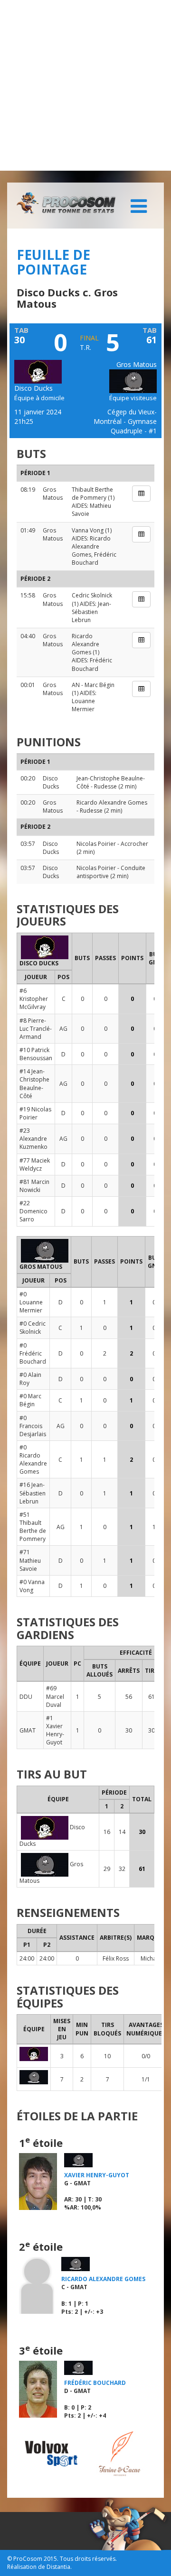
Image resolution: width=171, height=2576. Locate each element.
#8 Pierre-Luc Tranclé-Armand (36, 1029)
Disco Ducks (51, 782)
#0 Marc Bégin (30, 1400)
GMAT (28, 1730)
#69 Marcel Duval (55, 1696)
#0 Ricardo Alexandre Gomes (33, 1459)
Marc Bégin (100, 685)
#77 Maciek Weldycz (35, 1164)
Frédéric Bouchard (94, 559)
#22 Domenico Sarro (33, 1211)
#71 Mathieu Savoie (30, 1560)
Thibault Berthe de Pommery (92, 494)
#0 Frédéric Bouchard (33, 1353)
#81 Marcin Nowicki (34, 1186)
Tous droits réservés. (88, 2559)
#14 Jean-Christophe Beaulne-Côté (34, 1083)
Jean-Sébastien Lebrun (91, 612)
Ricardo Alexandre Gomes (91, 546)
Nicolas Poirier (96, 844)
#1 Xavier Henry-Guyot (55, 1730)
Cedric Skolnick (92, 595)
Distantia (58, 2567)
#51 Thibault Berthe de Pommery (33, 1527)
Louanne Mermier (83, 705)
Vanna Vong (88, 530)
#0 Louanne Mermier (31, 1302)
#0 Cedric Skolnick (33, 1328)
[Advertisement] (85, 85)
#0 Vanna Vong (32, 1586)
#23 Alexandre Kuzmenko (33, 1139)
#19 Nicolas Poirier (35, 1113)
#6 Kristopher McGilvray (34, 999)
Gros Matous (53, 494)
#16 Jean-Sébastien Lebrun (33, 1493)
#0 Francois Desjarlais (33, 1426)
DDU (26, 1697)
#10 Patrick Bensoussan (36, 1054)
